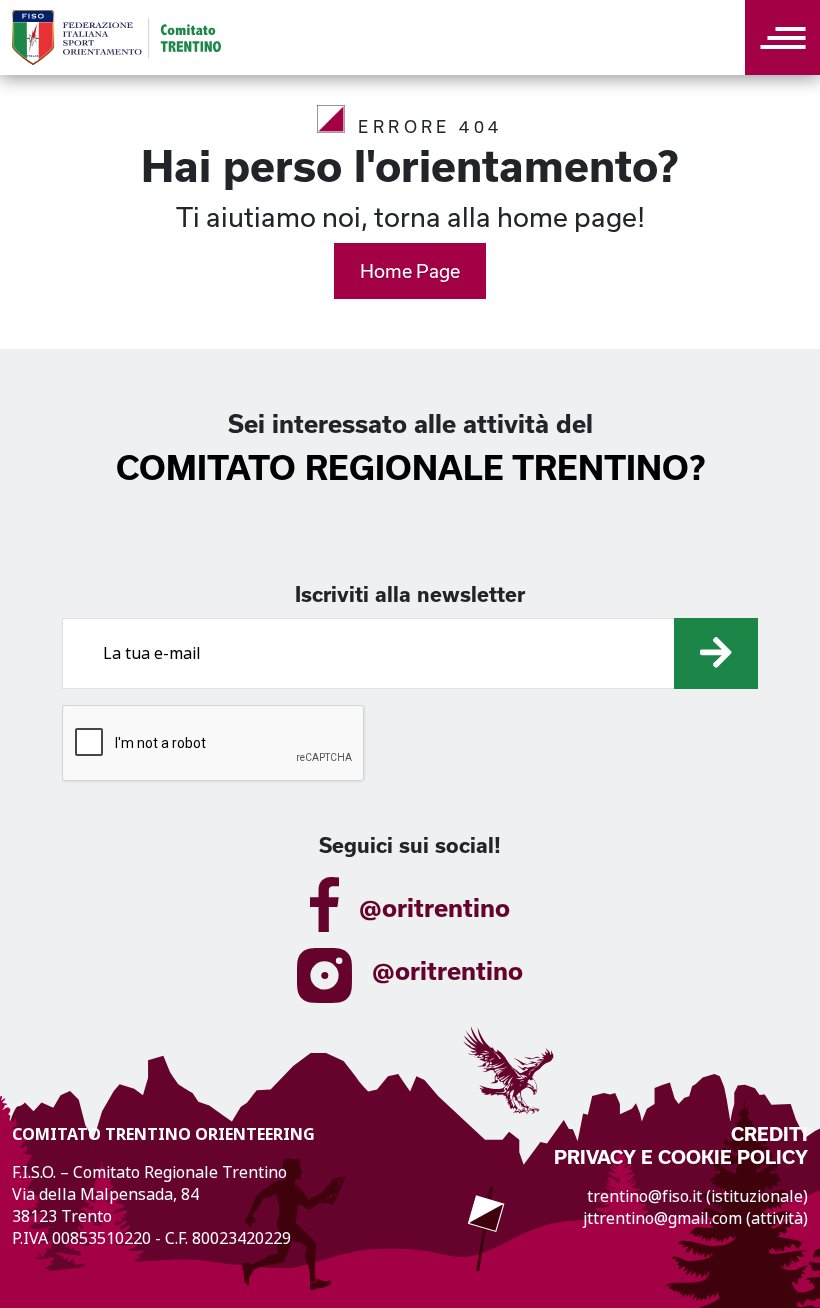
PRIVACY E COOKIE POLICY (681, 1157)
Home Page (410, 271)
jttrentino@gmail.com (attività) (695, 1218)
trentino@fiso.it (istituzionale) (697, 1196)
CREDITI (769, 1134)
